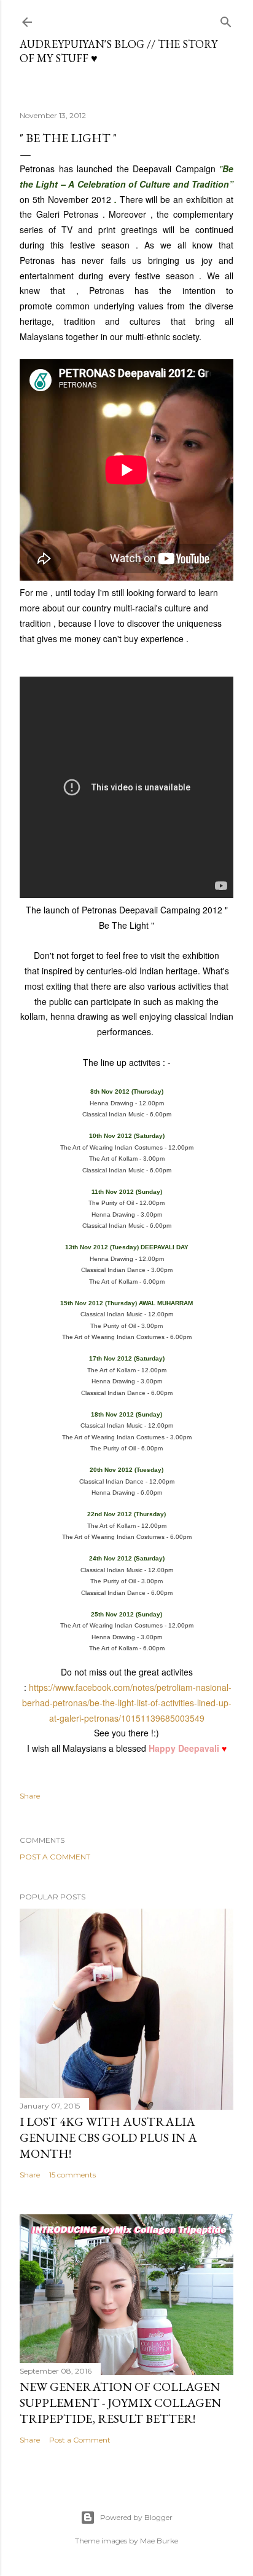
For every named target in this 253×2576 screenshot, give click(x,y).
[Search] (226, 19)
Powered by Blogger (136, 2517)
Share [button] (30, 1796)
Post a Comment (55, 1857)
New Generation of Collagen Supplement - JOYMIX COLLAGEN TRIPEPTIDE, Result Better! (120, 2403)
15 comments (72, 2175)
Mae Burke (159, 2541)
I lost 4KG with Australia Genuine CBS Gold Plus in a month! (108, 2137)
